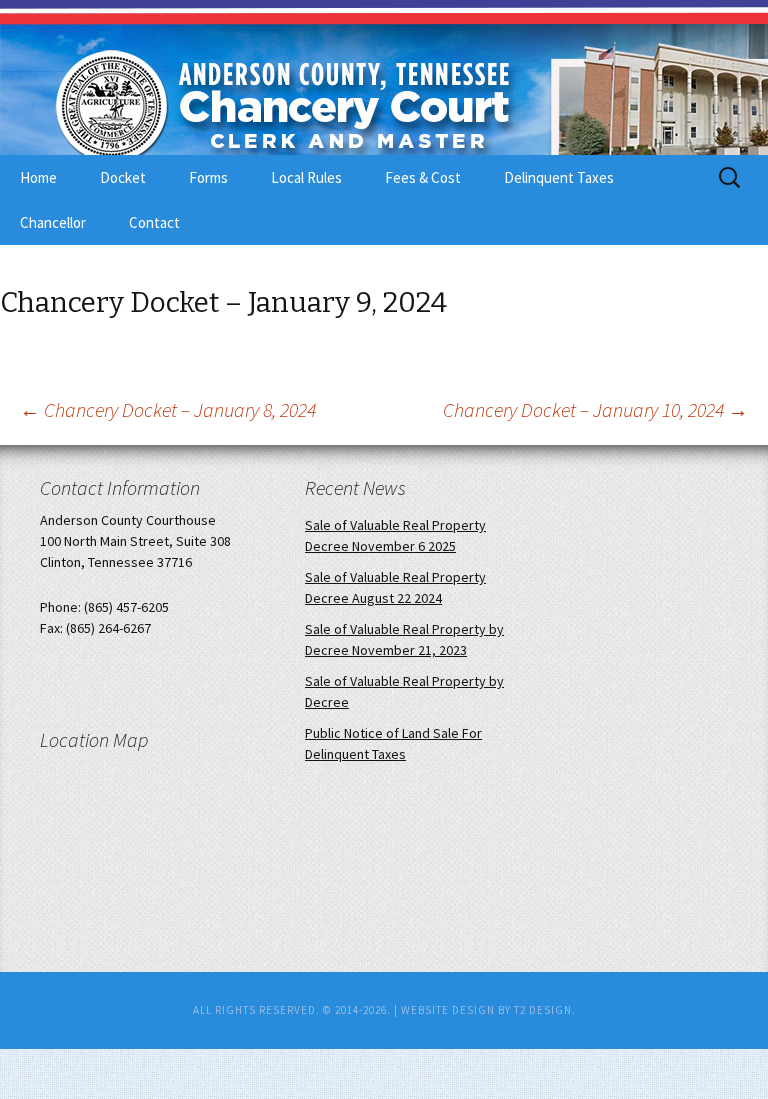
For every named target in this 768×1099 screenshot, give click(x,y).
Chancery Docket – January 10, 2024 (595, 409)
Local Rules (306, 177)
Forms (208, 177)
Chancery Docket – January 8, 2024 (168, 409)
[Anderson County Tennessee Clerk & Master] (260, 102)
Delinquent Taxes (559, 177)
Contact (154, 222)
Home (38, 177)
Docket (123, 177)
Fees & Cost (423, 177)
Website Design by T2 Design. (488, 1010)
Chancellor (53, 222)
